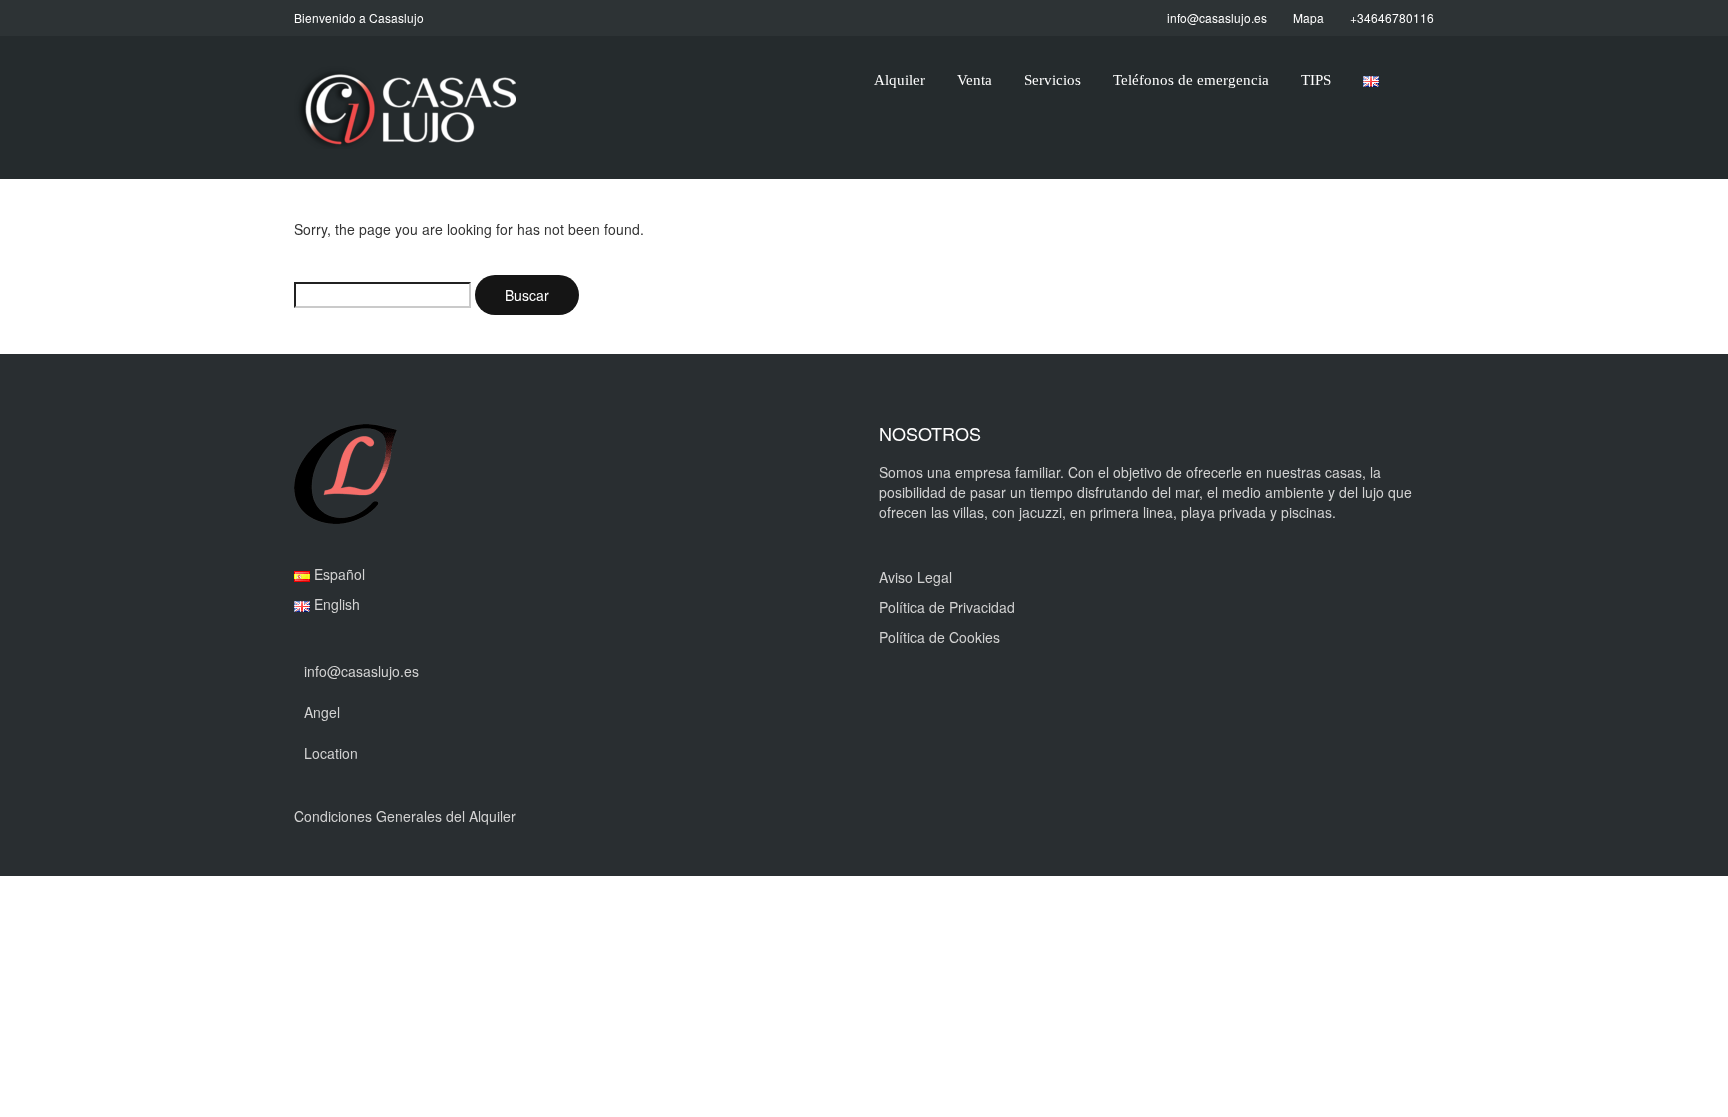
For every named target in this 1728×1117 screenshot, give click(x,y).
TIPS (1316, 80)
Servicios (1052, 80)
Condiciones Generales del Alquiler (405, 816)
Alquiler (899, 80)
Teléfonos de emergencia (1191, 80)
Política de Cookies (939, 637)
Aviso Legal (915, 577)
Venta (974, 80)
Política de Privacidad (947, 607)
